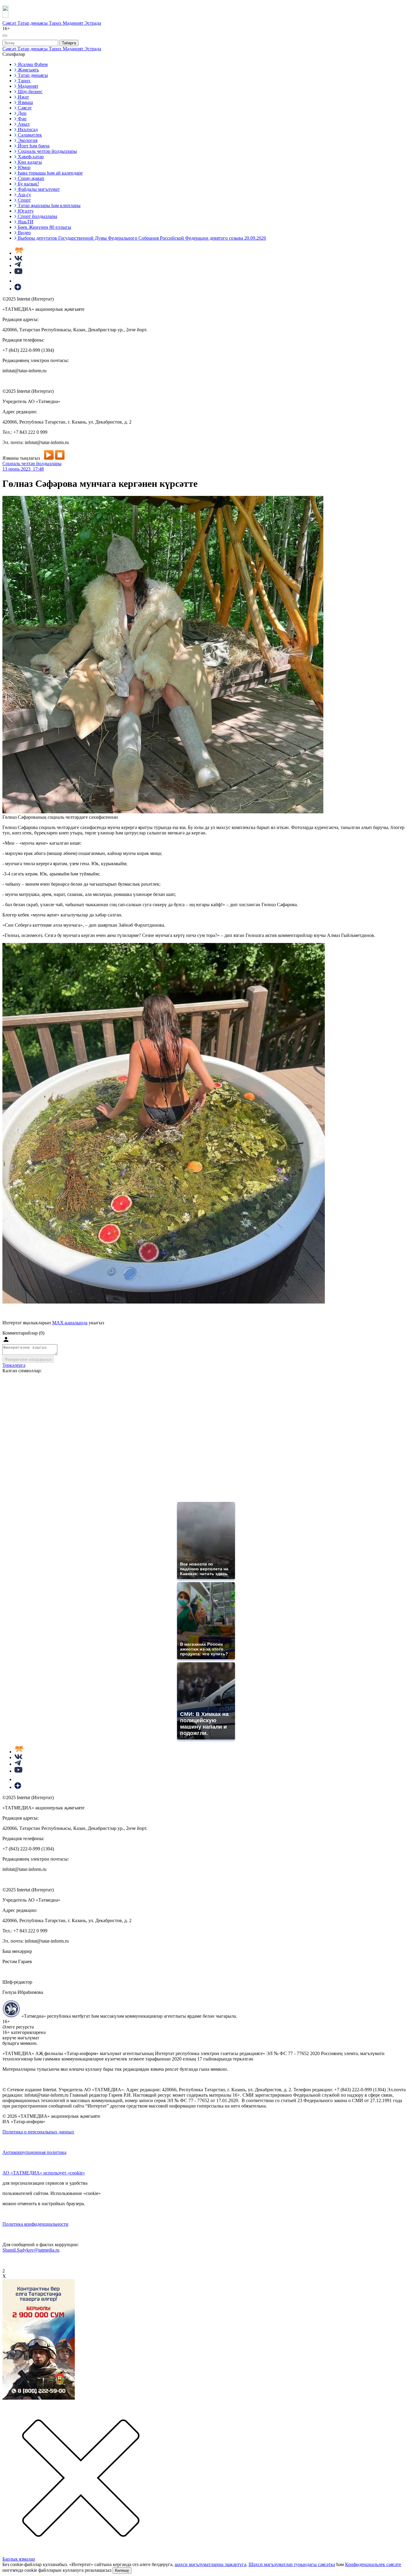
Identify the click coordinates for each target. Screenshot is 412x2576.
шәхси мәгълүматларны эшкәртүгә (210, 2564)
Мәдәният (74, 23)
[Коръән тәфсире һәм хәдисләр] (19, 253)
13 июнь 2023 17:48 (23, 469)
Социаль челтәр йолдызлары (32, 463)
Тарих (56, 23)
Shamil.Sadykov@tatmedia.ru (31, 2250)
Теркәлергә (14, 1365)
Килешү (122, 2570)
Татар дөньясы (33, 23)
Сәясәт (10, 23)
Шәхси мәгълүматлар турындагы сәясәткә (292, 2564)
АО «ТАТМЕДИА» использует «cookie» (44, 2173)
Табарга (69, 43)
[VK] (18, 259)
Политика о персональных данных (38, 2132)
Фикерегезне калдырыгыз (28, 1359)
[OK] (18, 281)
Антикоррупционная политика (34, 2152)
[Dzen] (18, 289)
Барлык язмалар (19, 2559)
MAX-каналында (70, 1323)
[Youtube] (18, 272)
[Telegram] (18, 265)
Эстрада (93, 23)
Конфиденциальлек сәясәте (373, 2564)
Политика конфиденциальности (35, 2224)
